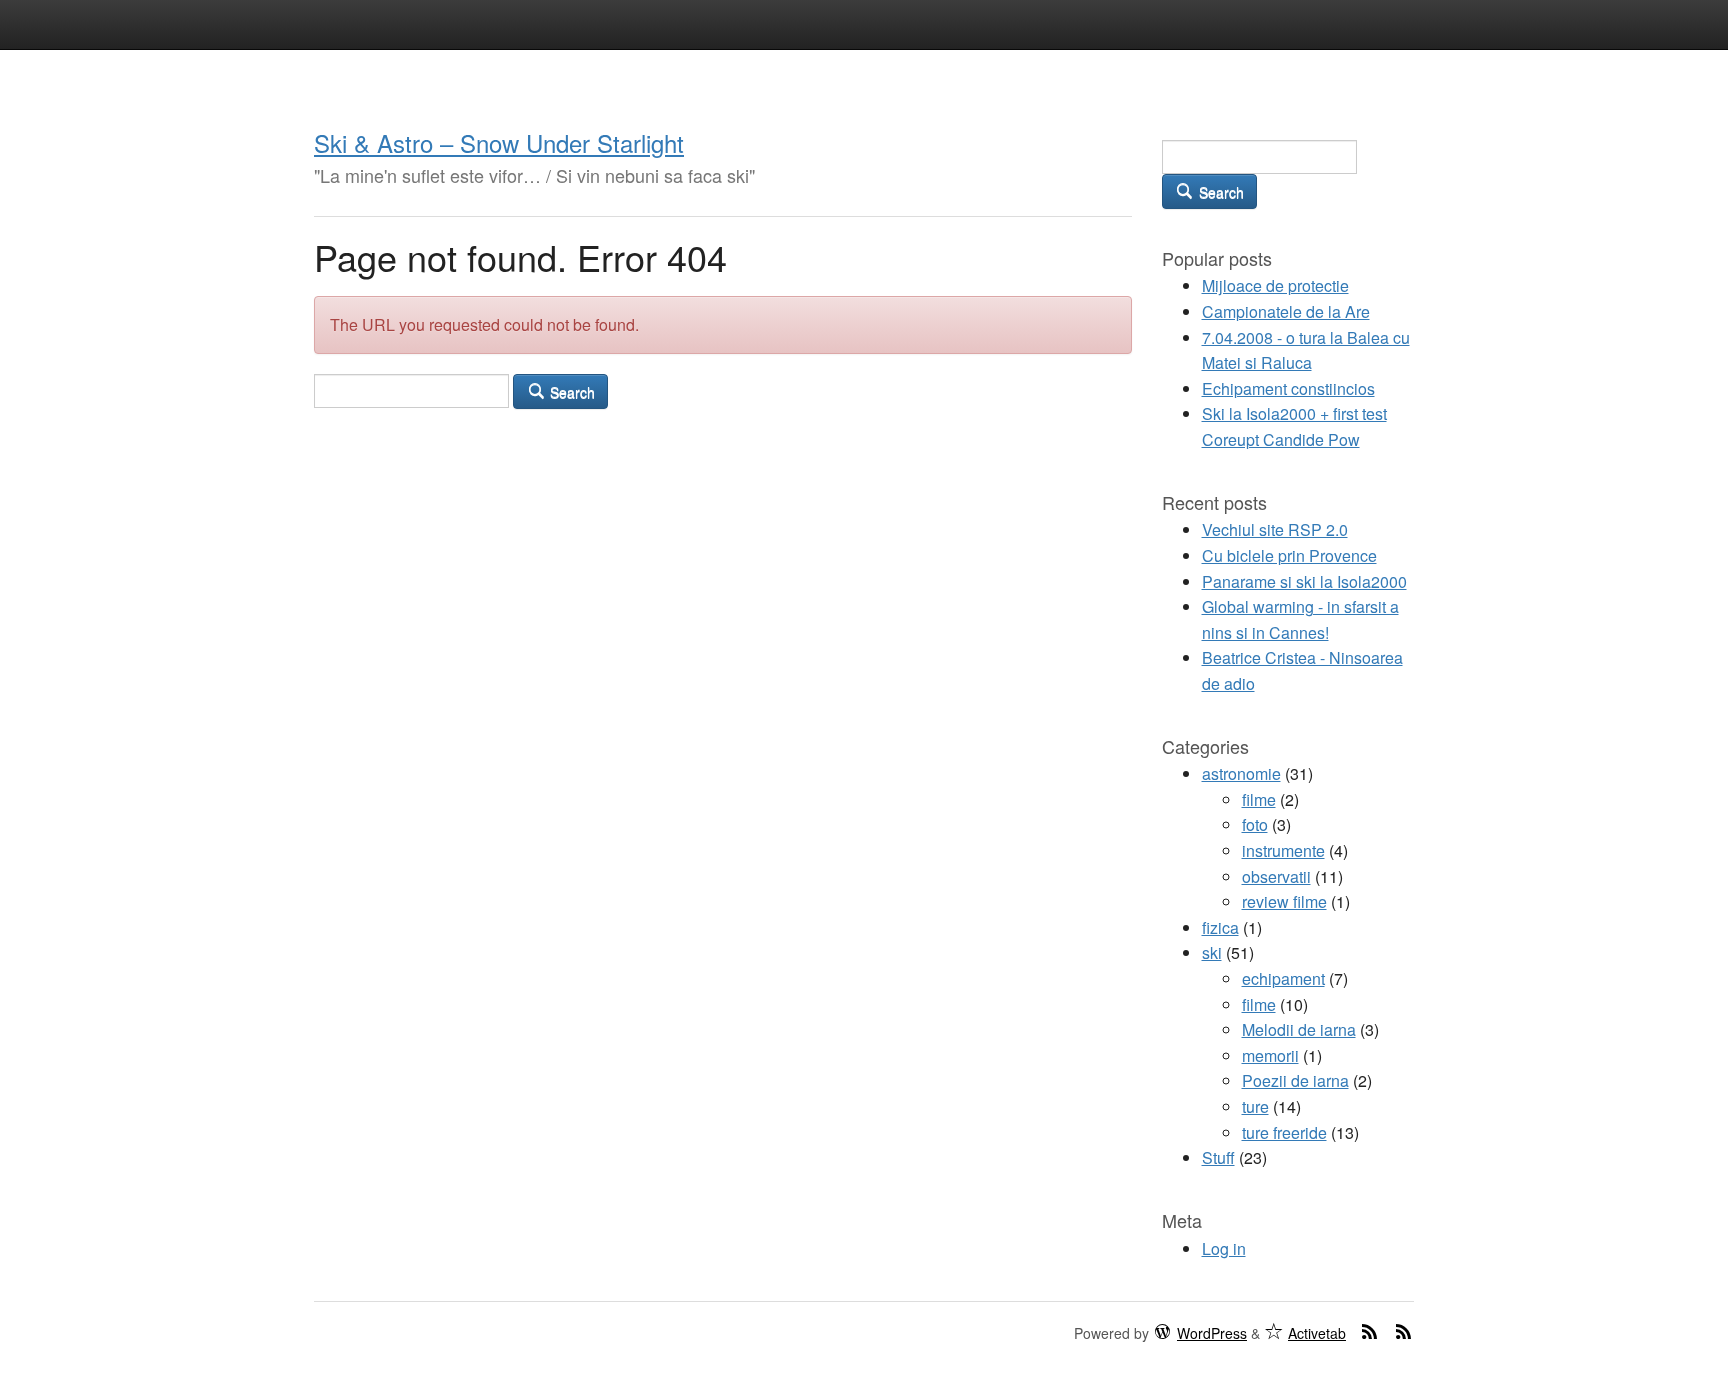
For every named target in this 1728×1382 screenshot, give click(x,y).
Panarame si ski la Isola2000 (1304, 581)
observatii (1276, 876)
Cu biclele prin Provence (1289, 555)
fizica (1220, 927)
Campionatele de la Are (1286, 311)
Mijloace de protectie (1275, 285)
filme (1259, 799)
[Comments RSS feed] (1404, 1331)
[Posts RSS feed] (1370, 1331)
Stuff (1218, 1157)
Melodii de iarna (1299, 1029)
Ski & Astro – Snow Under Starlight (499, 142)
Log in (1224, 1248)
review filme (1284, 901)
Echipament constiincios (1288, 388)
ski (1212, 952)
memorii (1270, 1055)
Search (570, 392)
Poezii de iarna (1295, 1080)
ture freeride (1284, 1132)
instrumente (1283, 850)
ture (1255, 1106)
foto (1255, 824)
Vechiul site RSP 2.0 (1275, 529)
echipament (1283, 978)
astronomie (1241, 773)
